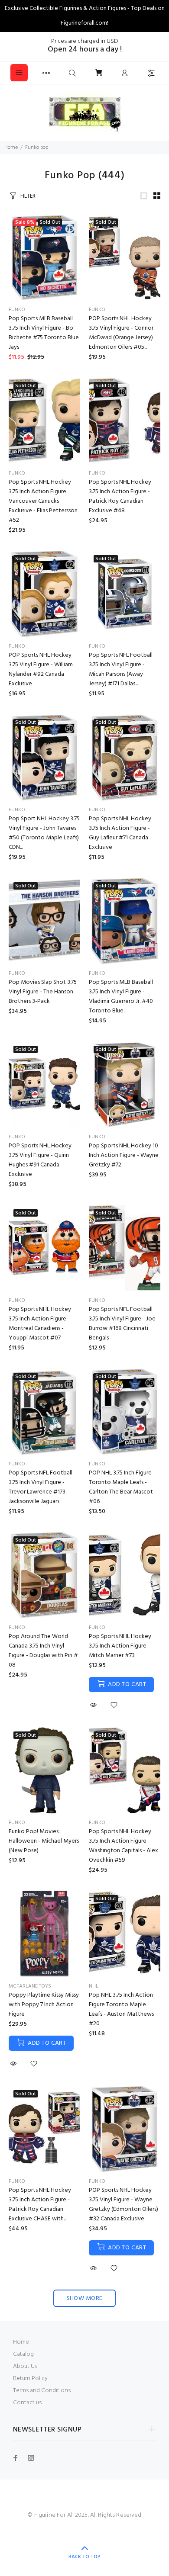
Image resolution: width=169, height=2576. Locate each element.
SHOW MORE (85, 2298)
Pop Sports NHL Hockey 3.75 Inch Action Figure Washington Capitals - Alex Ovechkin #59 (123, 1846)
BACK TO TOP (84, 2557)
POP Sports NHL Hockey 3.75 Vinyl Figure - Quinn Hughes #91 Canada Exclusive (40, 1160)
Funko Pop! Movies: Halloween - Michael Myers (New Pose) (44, 1841)
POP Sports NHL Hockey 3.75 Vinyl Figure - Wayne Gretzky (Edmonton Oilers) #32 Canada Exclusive (123, 2205)
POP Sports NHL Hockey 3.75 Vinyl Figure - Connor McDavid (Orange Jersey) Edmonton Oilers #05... (121, 333)
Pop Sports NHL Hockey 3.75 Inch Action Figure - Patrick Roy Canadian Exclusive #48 (120, 496)
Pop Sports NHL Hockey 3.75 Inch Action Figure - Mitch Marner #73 (120, 1646)
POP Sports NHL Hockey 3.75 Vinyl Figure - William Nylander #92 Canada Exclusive (41, 670)
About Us (25, 2366)
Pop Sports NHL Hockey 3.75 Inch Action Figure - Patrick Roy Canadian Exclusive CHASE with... (40, 2205)
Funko (17, 310)
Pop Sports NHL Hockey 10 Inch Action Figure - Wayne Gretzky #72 (124, 1155)
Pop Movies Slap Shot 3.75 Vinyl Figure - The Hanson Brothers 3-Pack (43, 992)
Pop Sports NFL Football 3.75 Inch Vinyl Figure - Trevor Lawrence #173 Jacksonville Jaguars (41, 1487)
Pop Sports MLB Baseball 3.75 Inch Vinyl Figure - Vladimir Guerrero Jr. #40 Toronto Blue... (121, 997)
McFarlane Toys (30, 1986)
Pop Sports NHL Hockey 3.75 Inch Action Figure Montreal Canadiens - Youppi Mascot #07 (40, 1324)
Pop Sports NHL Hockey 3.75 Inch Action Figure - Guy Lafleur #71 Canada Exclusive (120, 833)
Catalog (23, 2354)
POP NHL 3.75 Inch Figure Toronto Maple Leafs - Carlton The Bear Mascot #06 (121, 1487)
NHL (94, 1986)
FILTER (28, 196)
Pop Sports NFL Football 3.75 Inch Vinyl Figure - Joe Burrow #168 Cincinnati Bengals (122, 1324)
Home (11, 148)
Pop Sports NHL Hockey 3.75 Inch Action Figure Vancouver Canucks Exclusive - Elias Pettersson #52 (43, 501)
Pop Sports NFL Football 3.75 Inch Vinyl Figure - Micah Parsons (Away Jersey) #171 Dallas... (121, 670)
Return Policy (30, 2378)
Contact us (27, 2403)
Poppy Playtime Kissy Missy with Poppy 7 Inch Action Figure (44, 2005)
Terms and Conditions (42, 2391)
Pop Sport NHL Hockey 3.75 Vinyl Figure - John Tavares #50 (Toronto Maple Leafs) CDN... (44, 833)
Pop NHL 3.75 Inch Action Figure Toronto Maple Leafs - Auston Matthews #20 (121, 2009)
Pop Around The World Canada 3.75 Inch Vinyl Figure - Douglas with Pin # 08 (43, 1651)
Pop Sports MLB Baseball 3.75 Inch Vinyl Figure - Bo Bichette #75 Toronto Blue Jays (44, 333)
